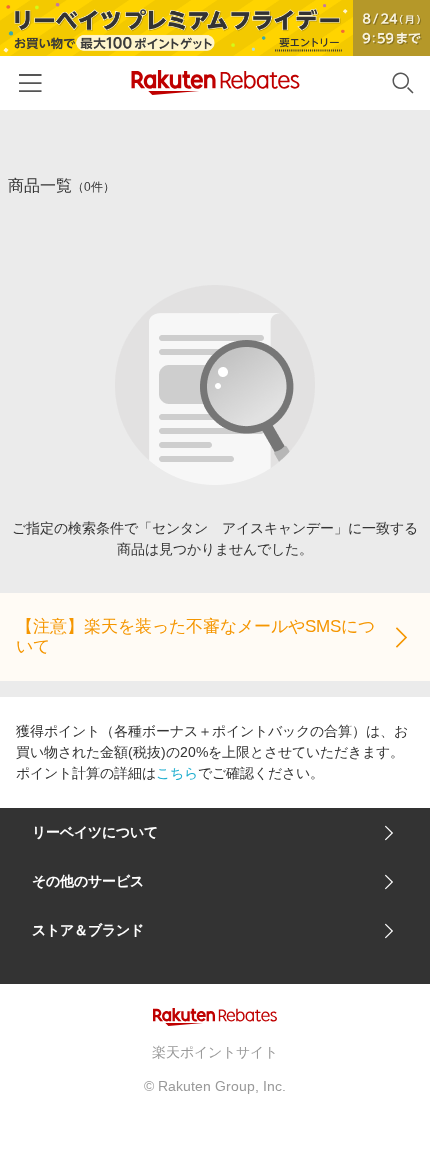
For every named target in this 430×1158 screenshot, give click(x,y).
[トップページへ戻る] (215, 82)
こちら (177, 773)
